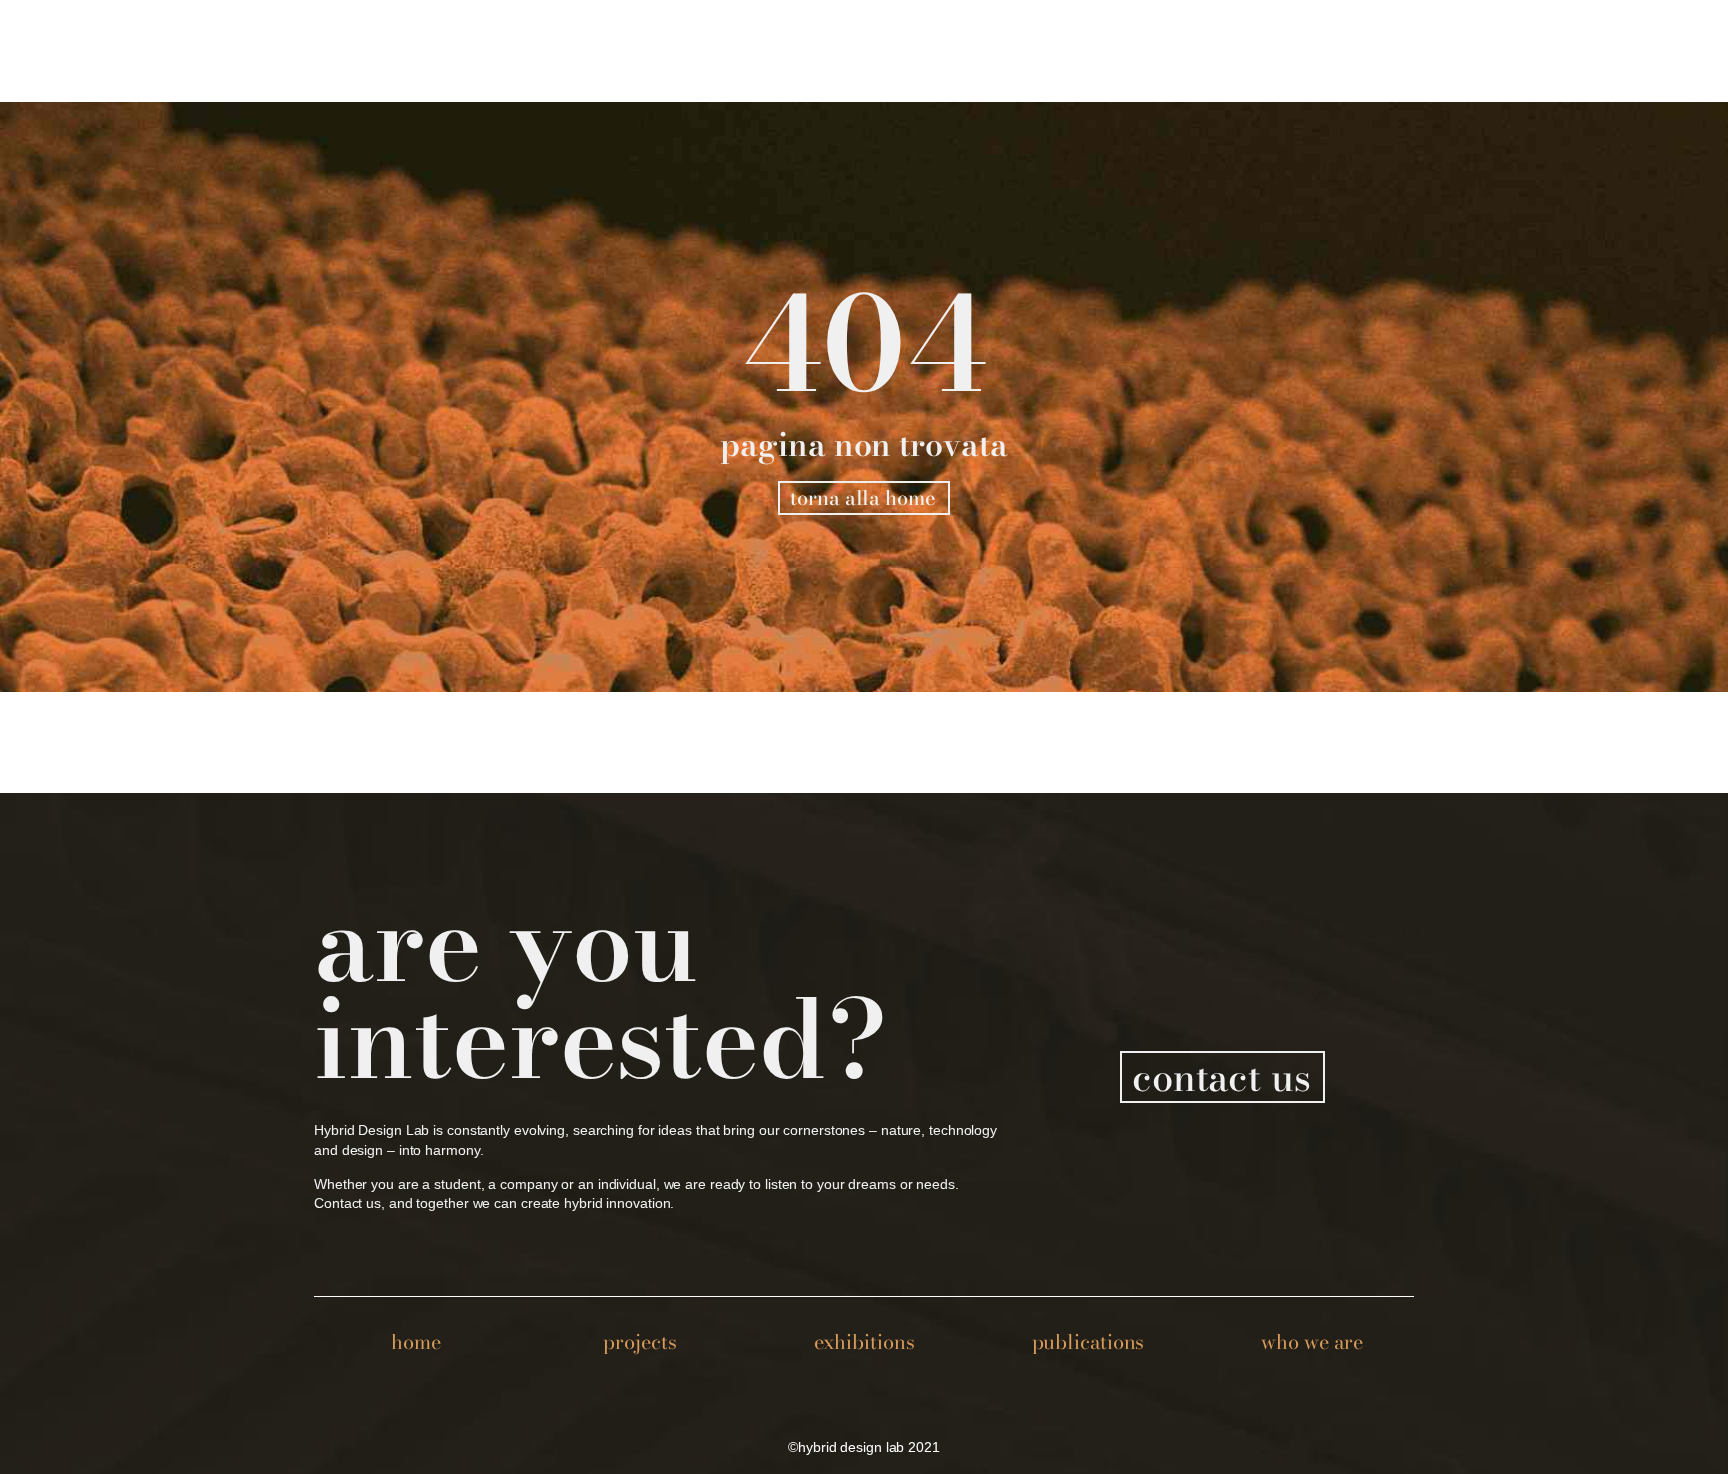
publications (1088, 1341)
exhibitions (864, 1341)
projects (639, 1341)
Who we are (1311, 1341)
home (416, 1341)
